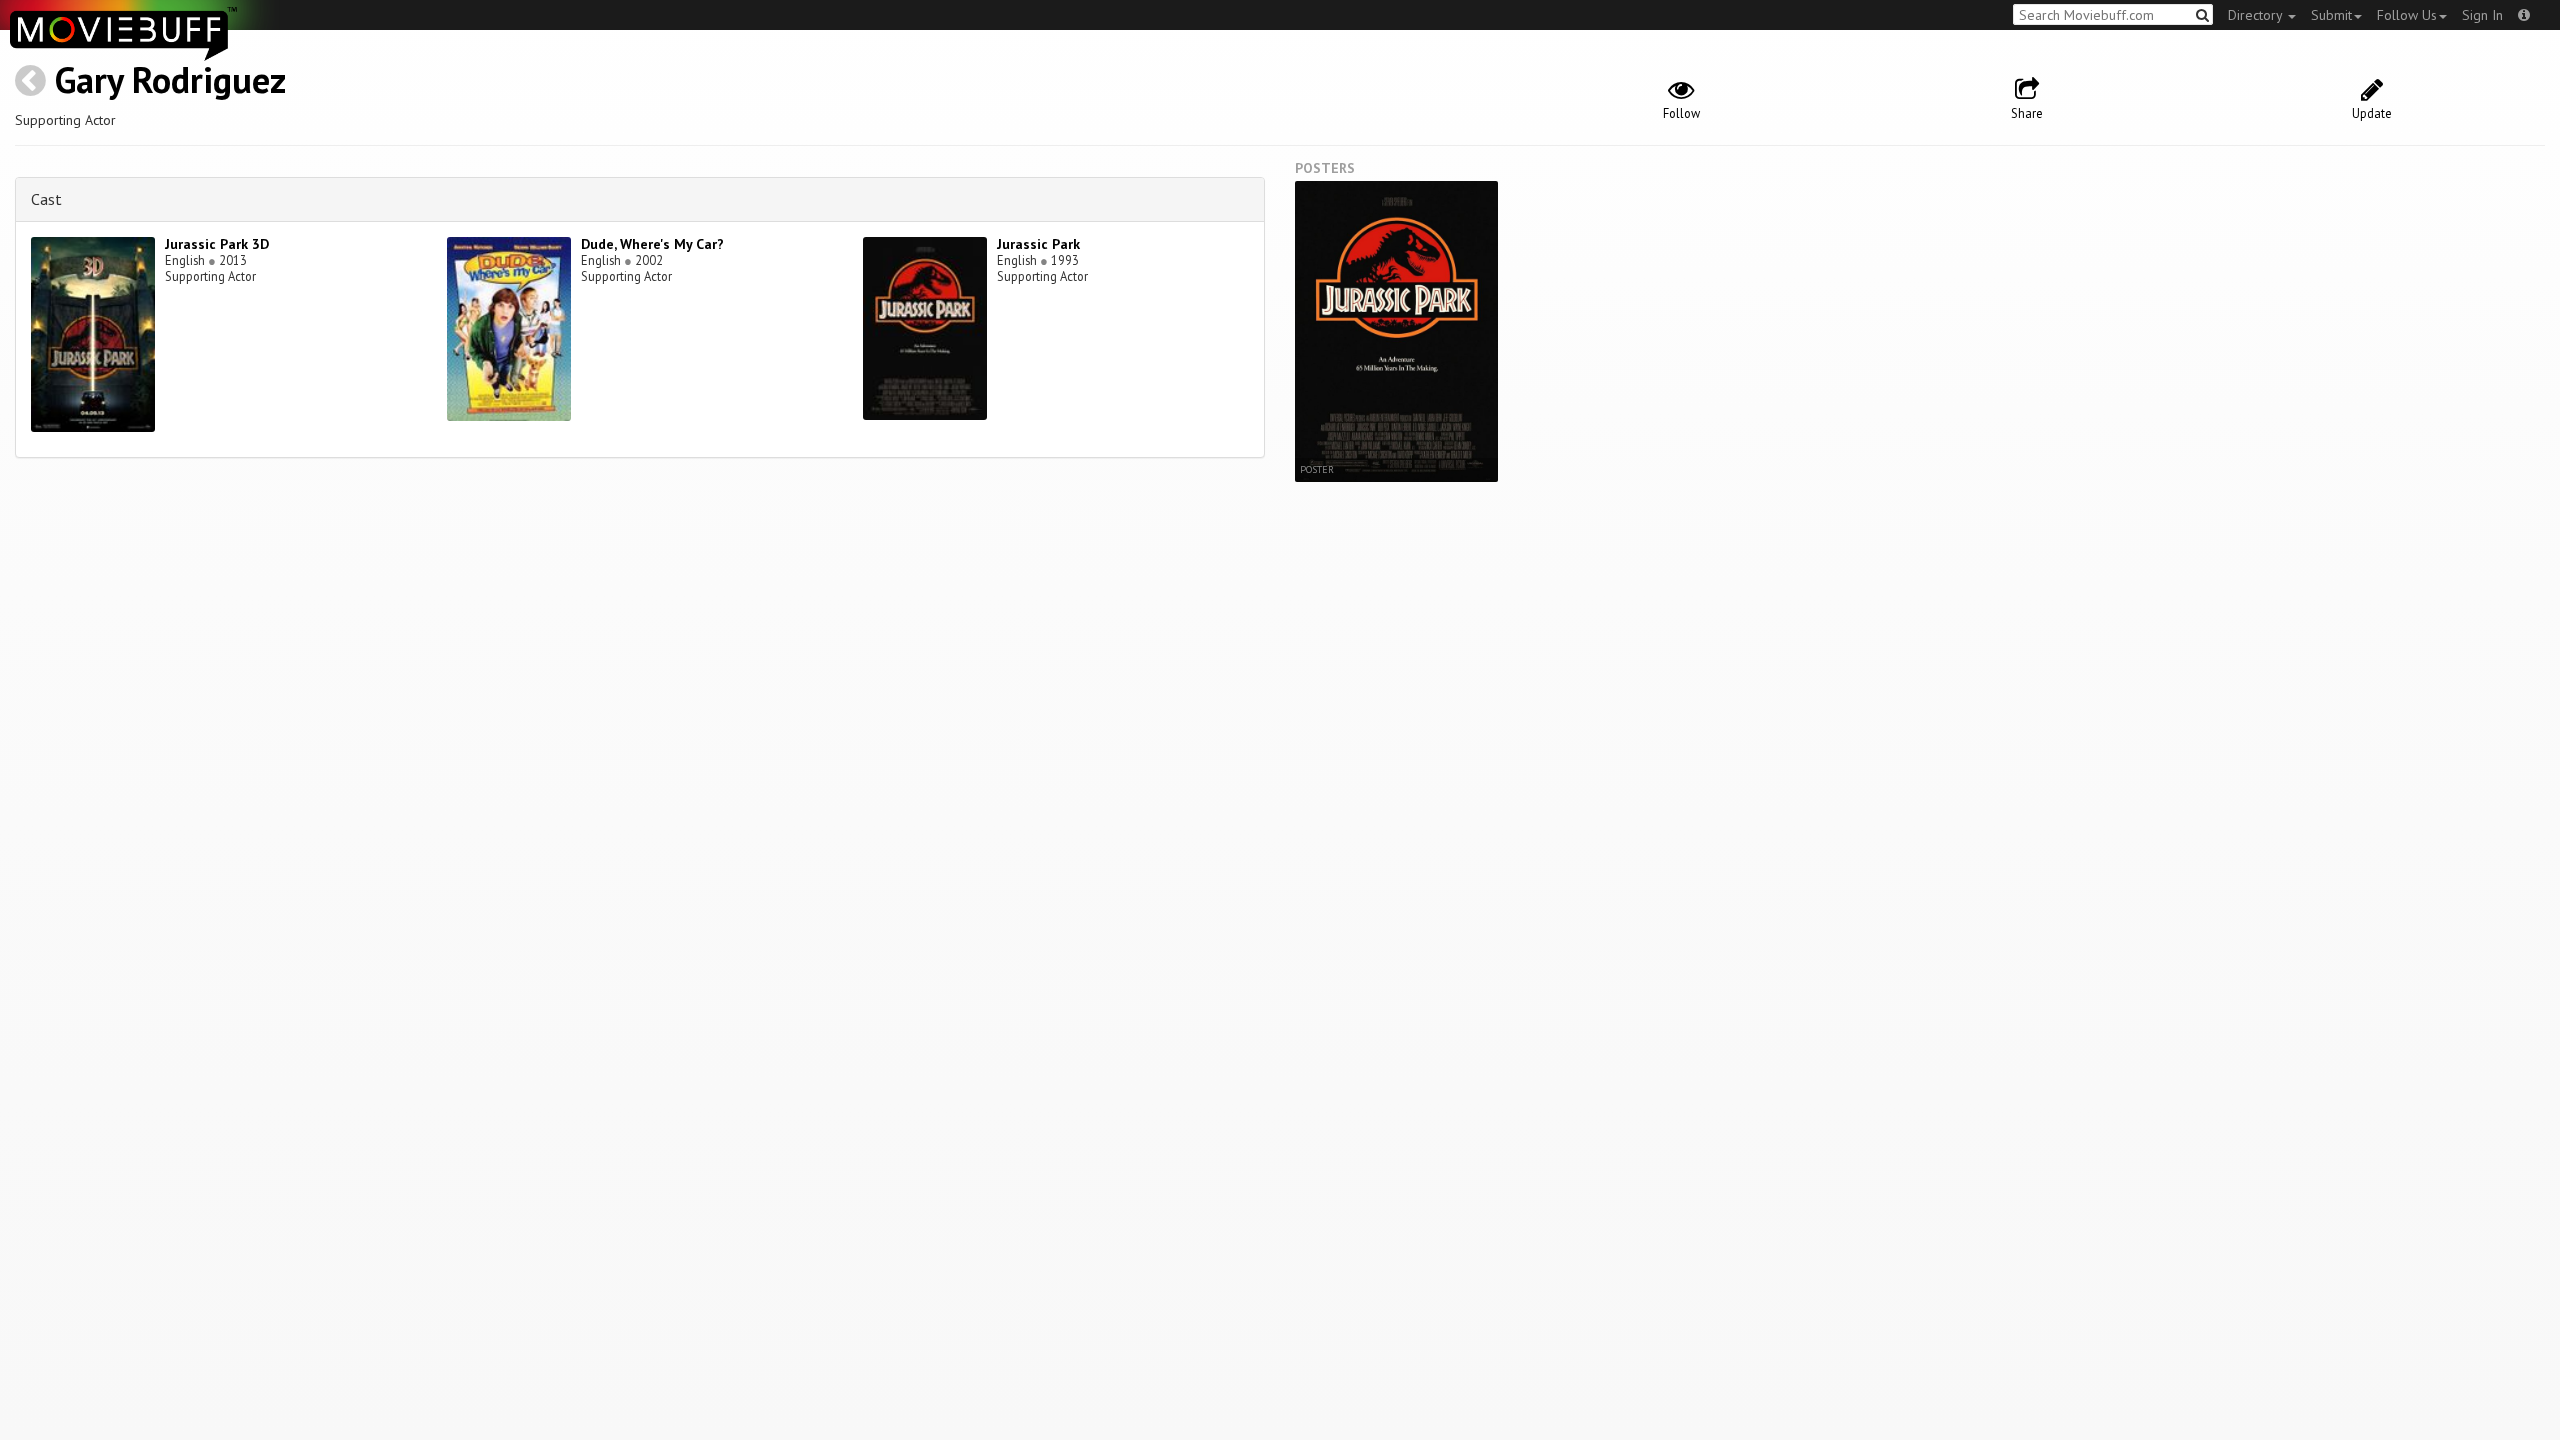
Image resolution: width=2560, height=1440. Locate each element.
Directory (2257, 15)
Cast (46, 199)
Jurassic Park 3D (217, 244)
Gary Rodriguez (170, 79)
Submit (2331, 15)
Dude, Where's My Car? (652, 244)
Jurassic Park (1038, 244)
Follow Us (2407, 15)
